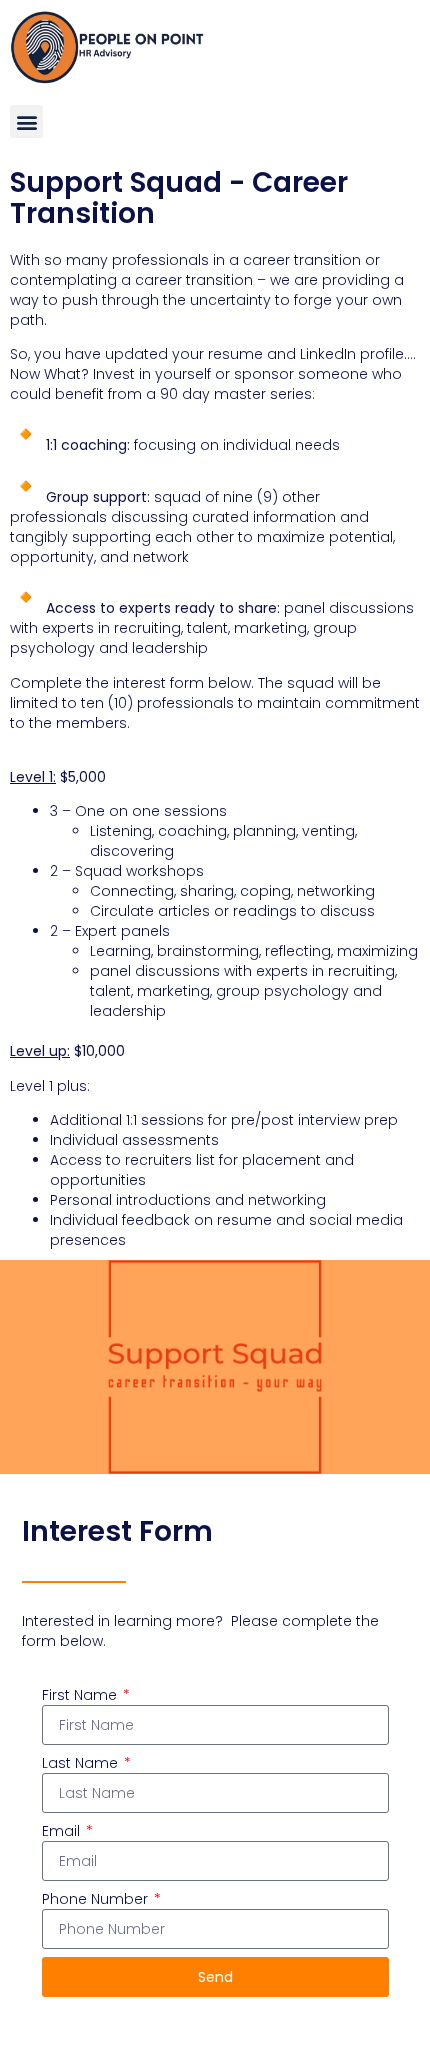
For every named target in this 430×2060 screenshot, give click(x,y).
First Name (81, 1695)
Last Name (82, 1763)
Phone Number (97, 1899)
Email (63, 1831)
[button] (26, 121)
